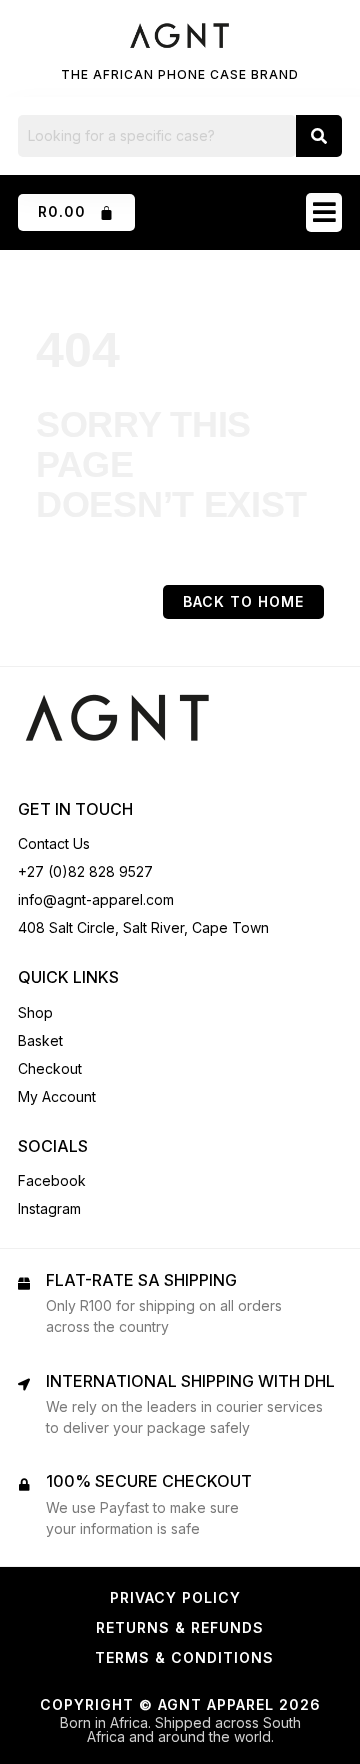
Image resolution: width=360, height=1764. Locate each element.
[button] (324, 212)
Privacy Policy (175, 1597)
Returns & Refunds (180, 1627)
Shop (35, 1012)
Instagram (49, 1208)
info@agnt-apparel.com (96, 899)
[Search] (319, 136)
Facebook (52, 1180)
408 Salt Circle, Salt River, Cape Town (143, 927)
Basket (40, 1040)
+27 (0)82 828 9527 (85, 871)
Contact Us (54, 843)
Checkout (50, 1068)
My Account (57, 1096)
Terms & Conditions (184, 1657)
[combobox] (157, 136)
